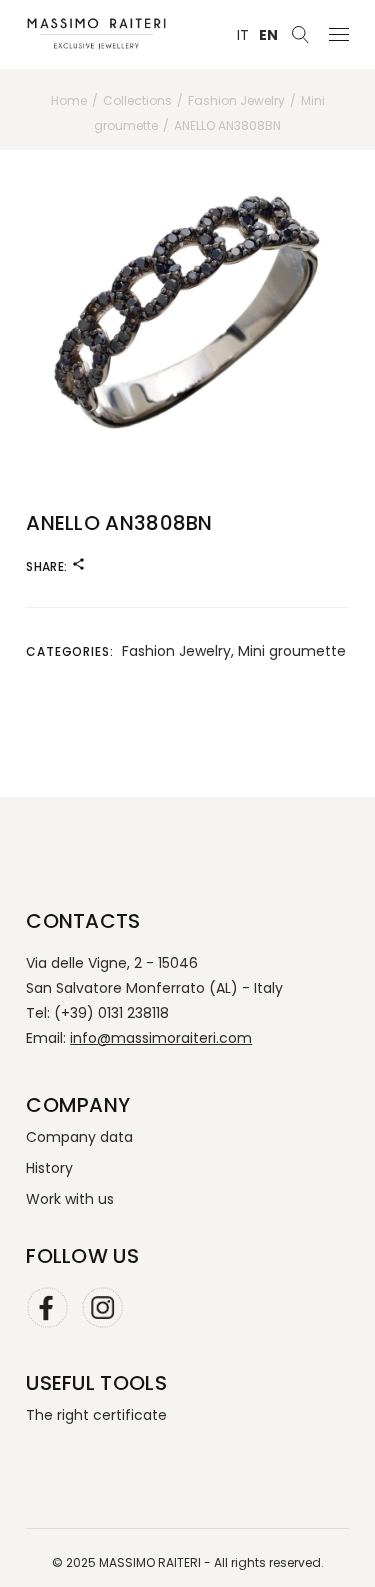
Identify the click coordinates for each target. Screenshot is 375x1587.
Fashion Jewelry (176, 651)
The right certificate (96, 1415)
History (49, 1168)
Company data (79, 1137)
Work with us (70, 1199)
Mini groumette (292, 651)
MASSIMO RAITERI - (156, 1562)
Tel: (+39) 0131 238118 (97, 1013)
